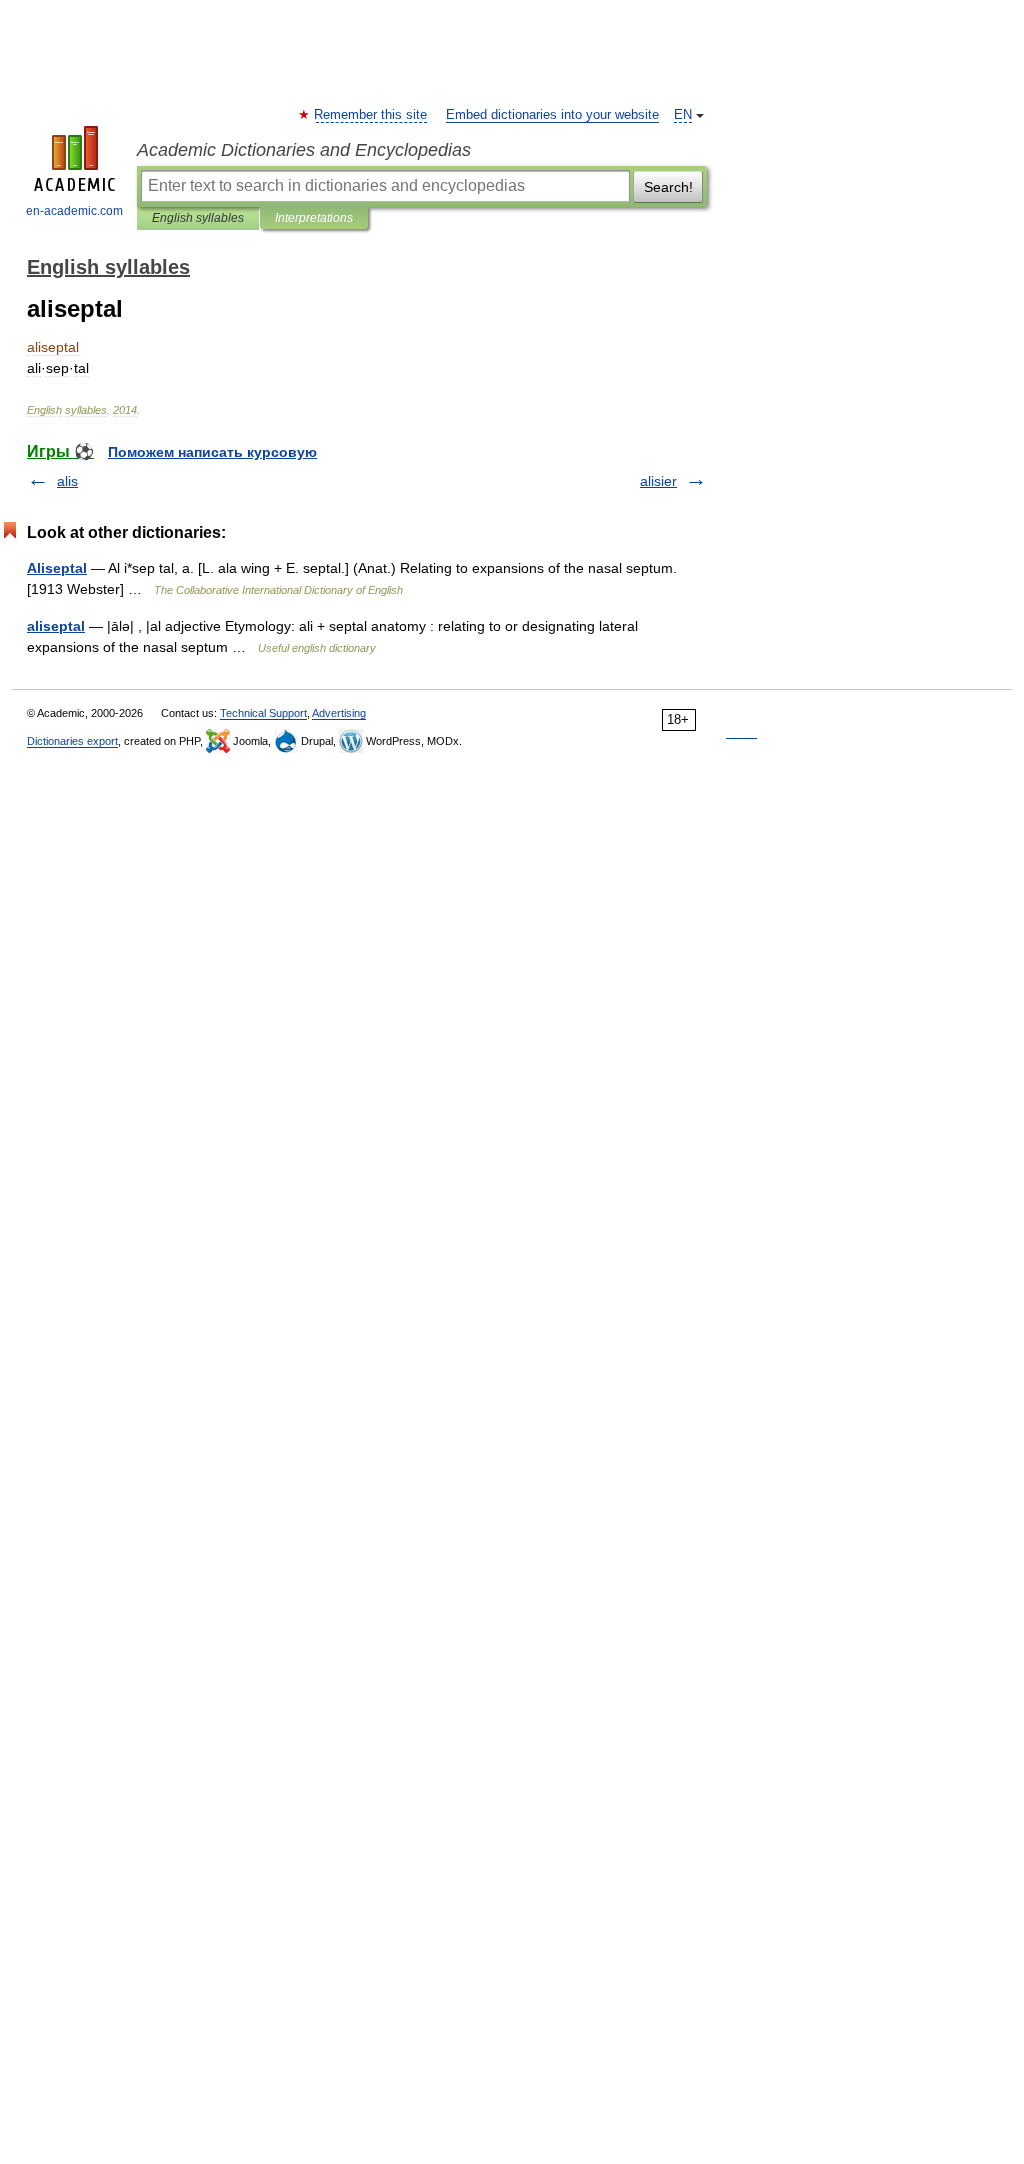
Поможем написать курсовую (212, 452)
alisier (658, 481)
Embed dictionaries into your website (552, 115)
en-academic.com (74, 211)
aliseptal (56, 626)
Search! (668, 187)
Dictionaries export (72, 741)
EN (683, 115)
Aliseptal (57, 568)
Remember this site (371, 115)
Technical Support (263, 713)
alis (67, 481)
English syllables (198, 218)
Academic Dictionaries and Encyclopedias (304, 150)
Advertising (339, 713)
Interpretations (314, 218)
